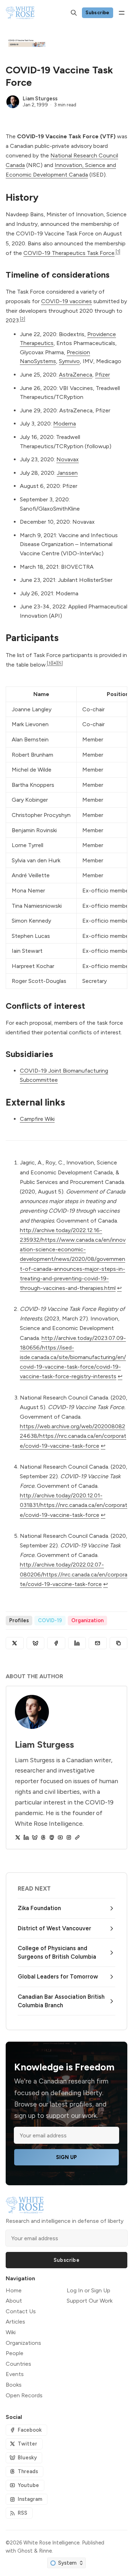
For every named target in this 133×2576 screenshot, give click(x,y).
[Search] (74, 13)
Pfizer (102, 375)
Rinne (45, 2551)
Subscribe (98, 12)
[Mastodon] (52, 1837)
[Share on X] (15, 1643)
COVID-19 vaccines (66, 301)
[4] (55, 663)
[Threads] (43, 1837)
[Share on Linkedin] (77, 1643)
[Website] (77, 1837)
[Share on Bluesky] (36, 1643)
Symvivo (69, 361)
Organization (87, 1620)
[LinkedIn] (26, 1837)
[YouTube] (60, 1837)
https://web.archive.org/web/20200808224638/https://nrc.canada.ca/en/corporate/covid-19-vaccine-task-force (73, 1436)
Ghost (25, 2551)
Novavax (68, 459)
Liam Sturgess (40, 99)
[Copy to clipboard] (119, 1643)
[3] (49, 663)
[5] (60, 663)
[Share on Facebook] (56, 1643)
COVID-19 (50, 1620)
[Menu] (122, 13)
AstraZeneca (76, 375)
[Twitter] (18, 1837)
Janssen (67, 473)
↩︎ (119, 1288)
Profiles (19, 1620)
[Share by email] (98, 1643)
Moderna (65, 424)
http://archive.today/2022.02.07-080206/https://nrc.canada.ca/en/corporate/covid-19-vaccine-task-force (74, 1574)
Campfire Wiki (37, 1119)
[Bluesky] (35, 1837)
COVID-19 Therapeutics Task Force (69, 253)
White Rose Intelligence (51, 2543)
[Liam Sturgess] (13, 102)
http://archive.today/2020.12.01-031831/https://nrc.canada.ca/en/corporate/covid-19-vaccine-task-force (74, 1505)
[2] (23, 319)
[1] (118, 251)
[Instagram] (69, 1837)
